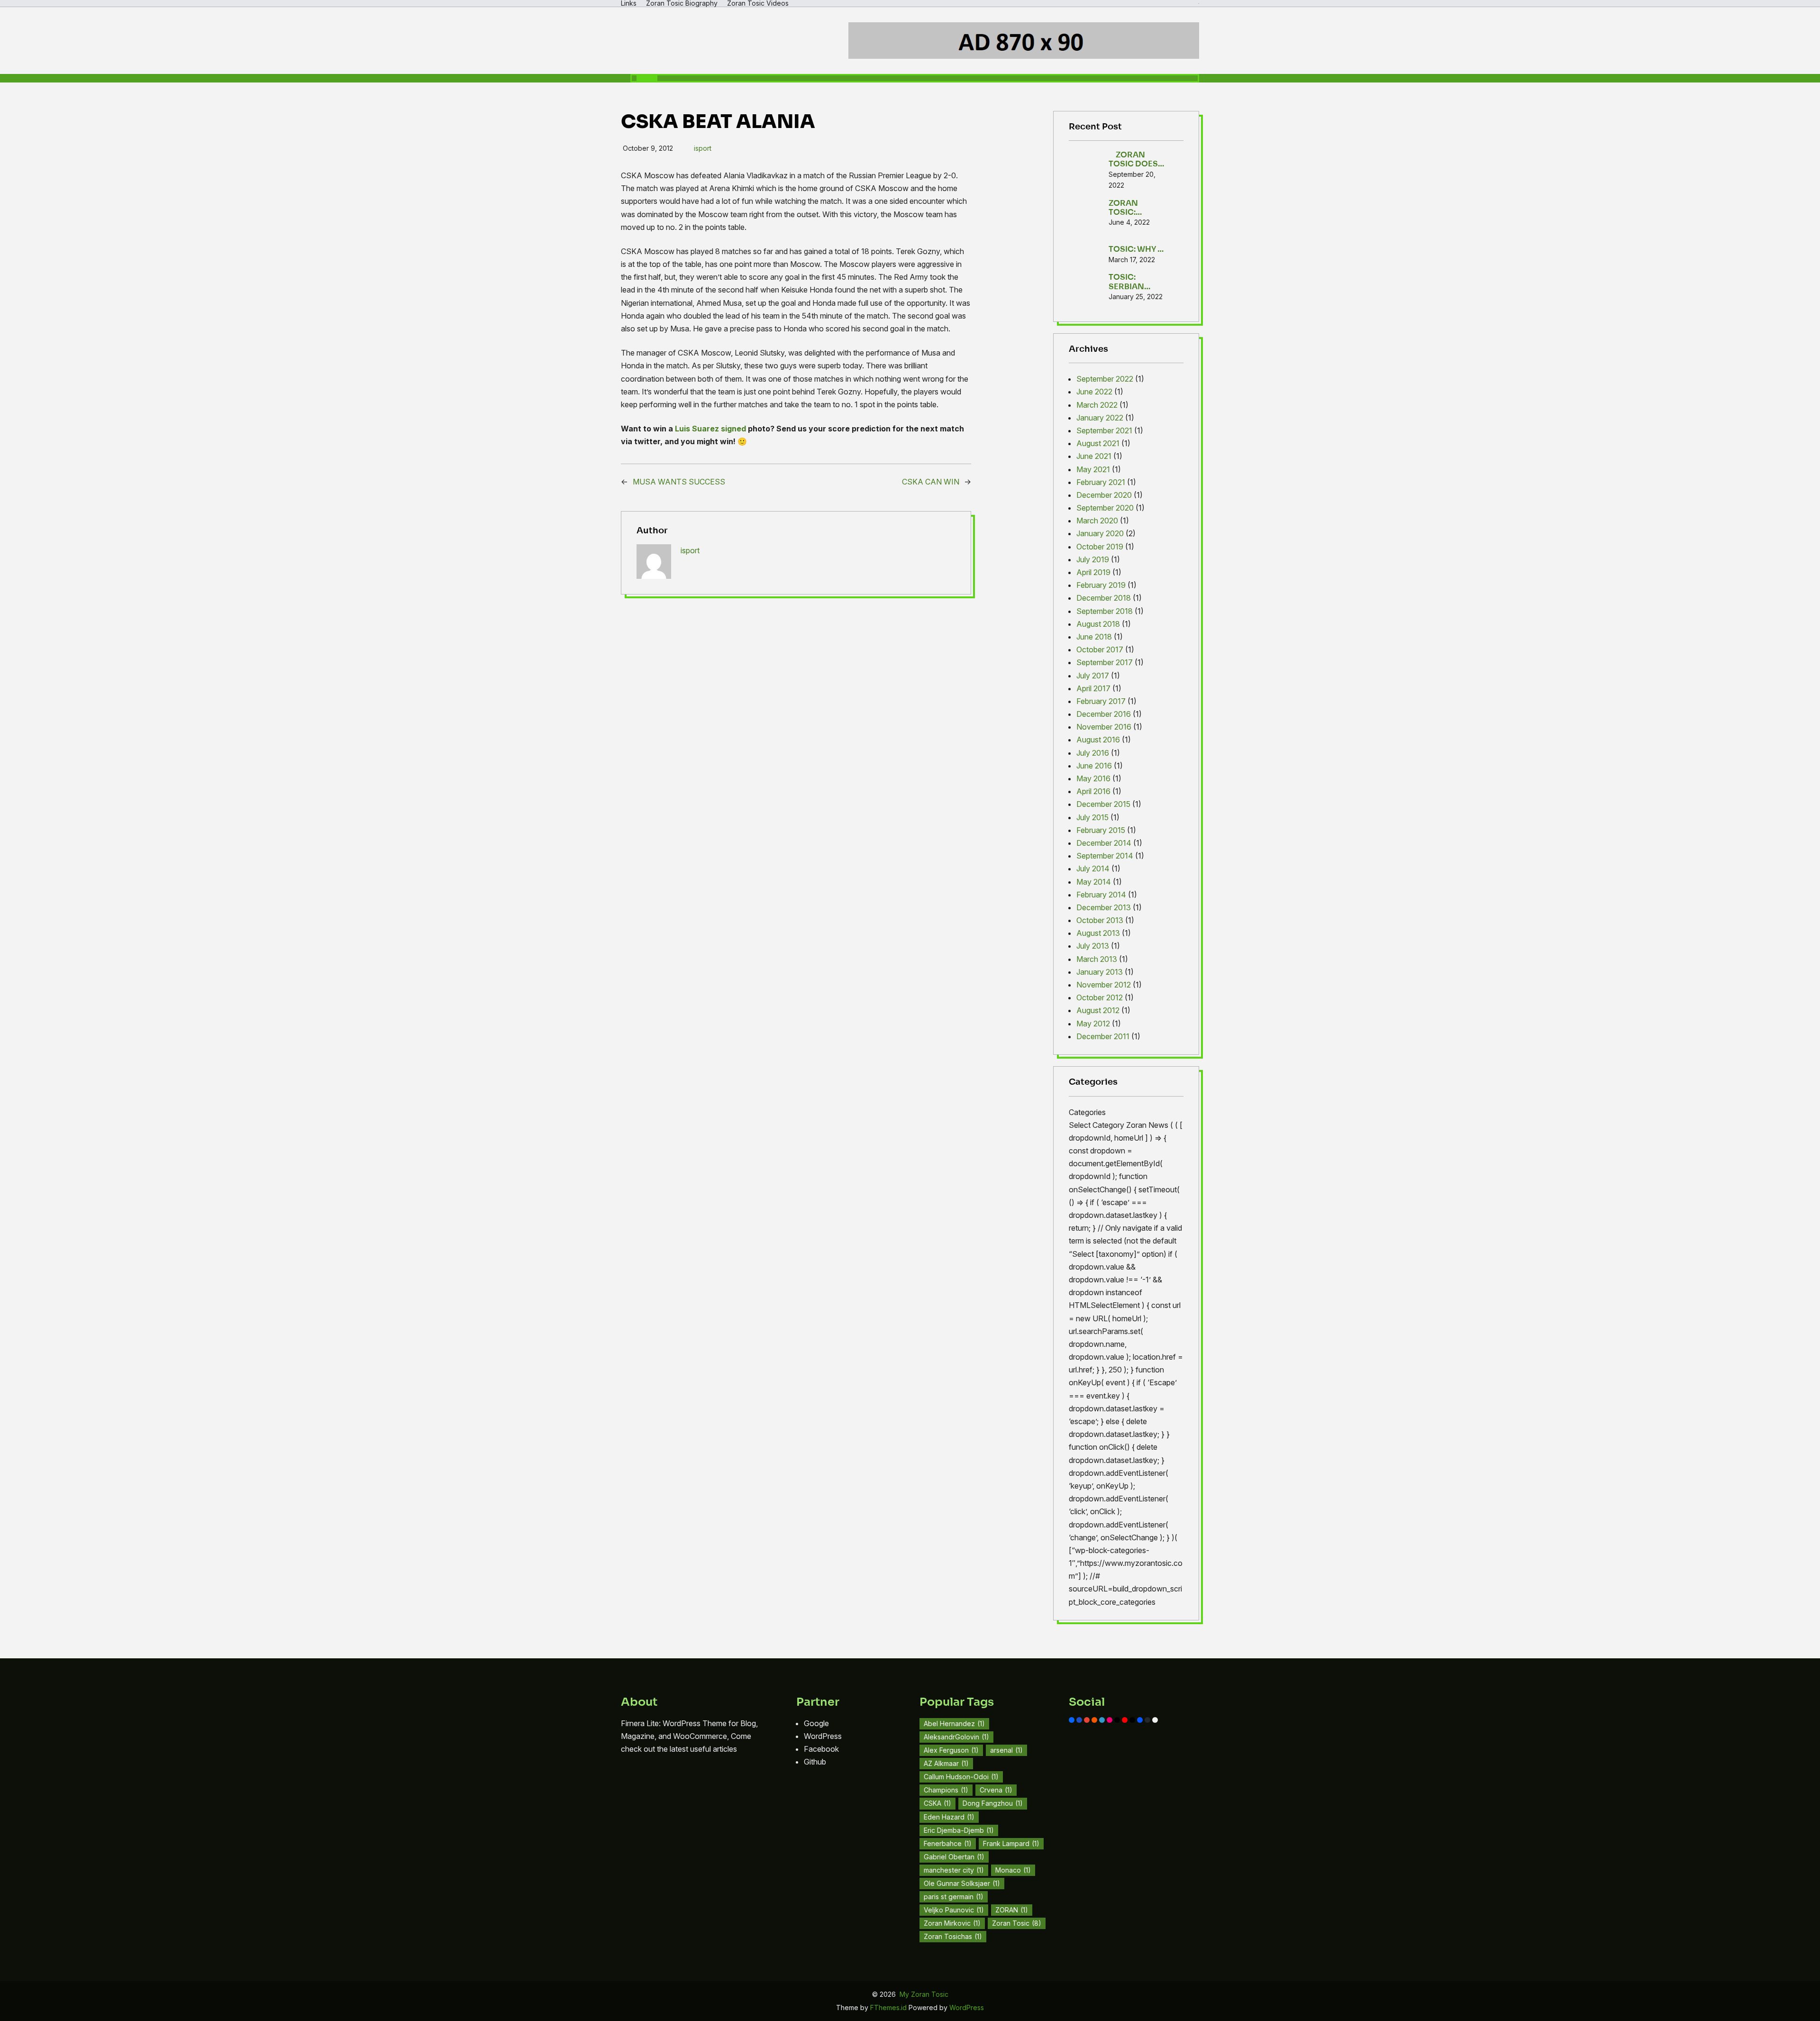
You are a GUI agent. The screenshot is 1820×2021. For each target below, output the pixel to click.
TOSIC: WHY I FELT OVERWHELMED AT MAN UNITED (1135, 245)
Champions (946, 1790)
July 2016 (1093, 753)
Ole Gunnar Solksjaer (962, 1883)
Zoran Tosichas (953, 1936)
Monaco (1013, 1870)
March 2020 (1097, 521)
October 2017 (1100, 649)
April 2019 (1093, 572)
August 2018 (1098, 624)
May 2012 (1093, 1024)
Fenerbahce (948, 1843)
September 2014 (1105, 856)
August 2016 (1098, 740)
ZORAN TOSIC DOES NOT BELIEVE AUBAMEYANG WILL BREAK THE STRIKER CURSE (1137, 159)
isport (703, 148)
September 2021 (1104, 430)
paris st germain (954, 1897)
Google (816, 1723)
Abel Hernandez (954, 1724)
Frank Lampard (1011, 1843)
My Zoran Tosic (924, 1994)
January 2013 (1100, 972)
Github (815, 1762)
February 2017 (1101, 701)
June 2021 (1094, 456)
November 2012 (1104, 985)
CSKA (937, 1803)
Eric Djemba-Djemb (959, 1830)
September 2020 (1105, 508)
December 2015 (1103, 804)
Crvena (996, 1790)
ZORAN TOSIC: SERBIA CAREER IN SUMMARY (1130, 208)
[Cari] (647, 78)
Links (629, 3)
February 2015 (1101, 830)
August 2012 (1098, 1010)
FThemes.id (889, 2007)
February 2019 (1101, 585)
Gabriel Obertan (954, 1857)
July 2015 (1092, 817)
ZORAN (1012, 1910)
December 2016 (1104, 714)
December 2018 (1104, 598)
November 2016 (1104, 727)
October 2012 (1100, 997)
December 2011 (1103, 1036)
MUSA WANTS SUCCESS (679, 482)
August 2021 (1098, 443)
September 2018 (1105, 611)
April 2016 (1093, 791)
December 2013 (1104, 907)
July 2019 (1093, 559)
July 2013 (1093, 946)
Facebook (821, 1749)
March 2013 (1097, 959)
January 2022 (1100, 418)
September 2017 (1105, 662)
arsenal (1006, 1750)
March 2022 (1097, 405)
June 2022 (1094, 392)
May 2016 (1093, 778)
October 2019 (1100, 547)
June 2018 (1094, 637)
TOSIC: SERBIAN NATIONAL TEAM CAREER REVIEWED (1137, 282)
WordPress (823, 1736)
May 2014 (1094, 882)
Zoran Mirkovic (952, 1923)
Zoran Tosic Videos (758, 3)
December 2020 (1104, 495)
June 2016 (1094, 766)
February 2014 (1101, 895)
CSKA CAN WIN (931, 482)
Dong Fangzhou (993, 1803)
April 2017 (1093, 688)
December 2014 (1104, 843)
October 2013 (1100, 920)
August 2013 (1098, 933)
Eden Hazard (949, 1817)
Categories (1087, 1112)
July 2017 (1093, 676)
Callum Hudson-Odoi (961, 1777)
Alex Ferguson (951, 1750)
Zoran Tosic (1017, 1923)
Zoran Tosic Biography (682, 3)
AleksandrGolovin (956, 1737)
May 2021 (1093, 469)
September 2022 (1105, 379)
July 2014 (1093, 869)
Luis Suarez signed (710, 429)
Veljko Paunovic (954, 1910)
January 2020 (1100, 533)
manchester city (954, 1870)
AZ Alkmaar (946, 1763)
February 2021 (1101, 482)
